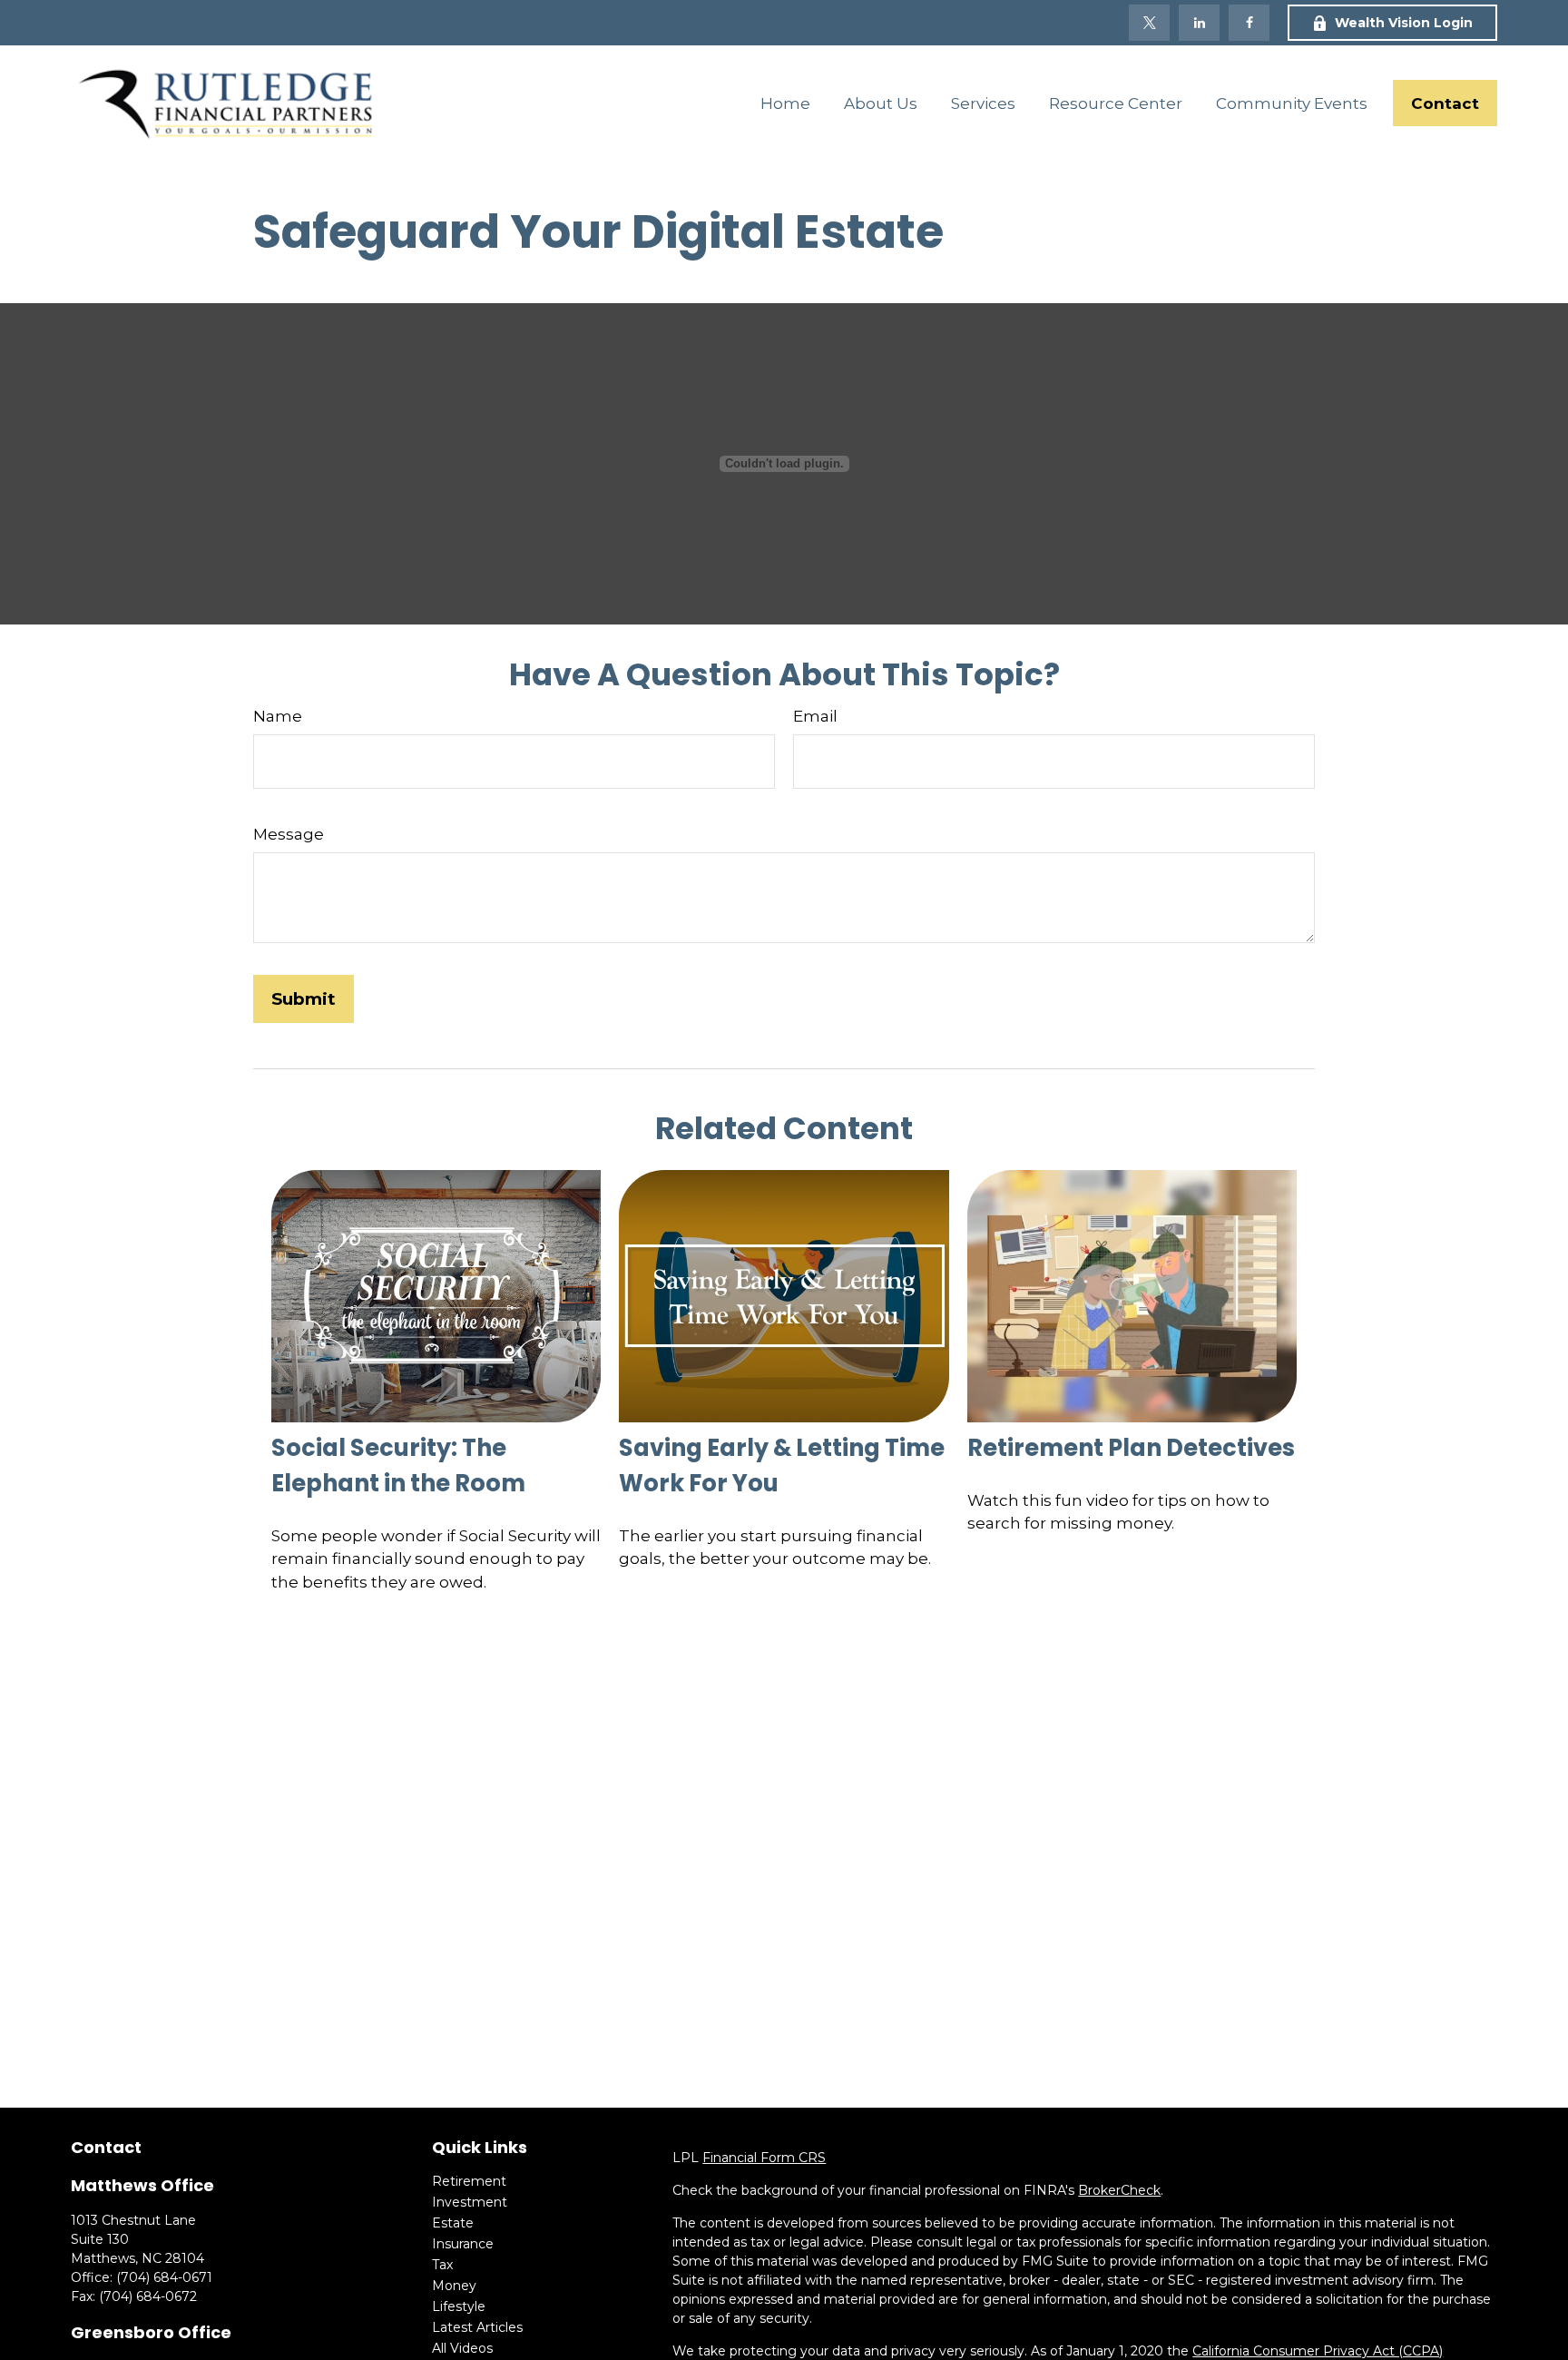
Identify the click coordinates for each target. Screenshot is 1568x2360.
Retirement (469, 2181)
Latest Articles (477, 2327)
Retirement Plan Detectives (1131, 1448)
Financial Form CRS (764, 2158)
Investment (470, 2202)
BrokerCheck (1119, 2190)
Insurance (463, 2244)
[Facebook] (1249, 23)
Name (278, 716)
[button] (785, 103)
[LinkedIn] (1199, 23)
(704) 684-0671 (164, 2277)
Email (815, 716)
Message (289, 834)
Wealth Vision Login (1404, 23)
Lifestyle (459, 2306)
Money (454, 2286)
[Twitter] (1149, 23)
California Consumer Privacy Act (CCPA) (1318, 2351)
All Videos (462, 2348)
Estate (453, 2223)
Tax (442, 2265)
